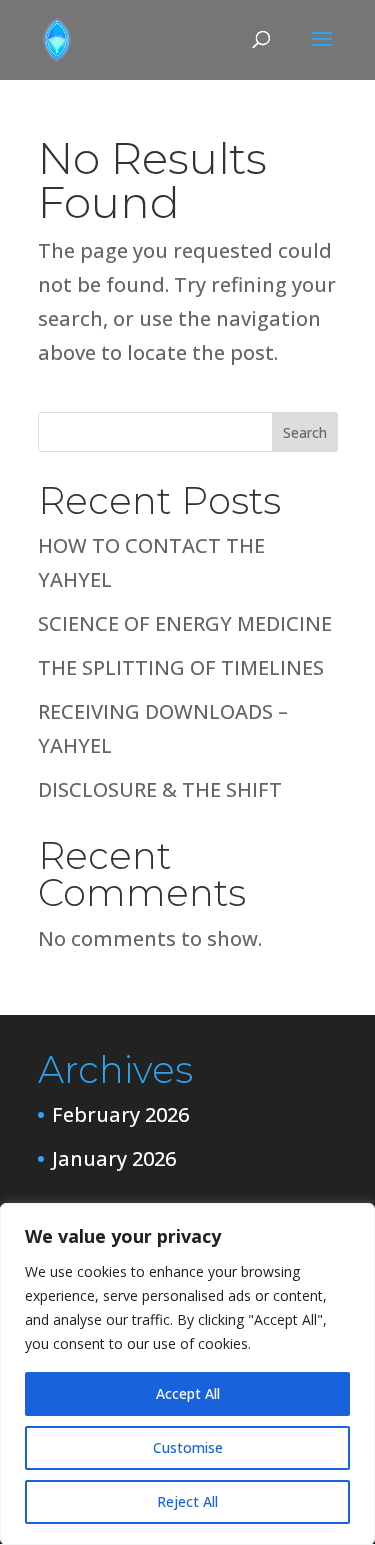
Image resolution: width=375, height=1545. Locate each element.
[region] (187, 1374)
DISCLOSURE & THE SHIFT (160, 789)
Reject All (187, 1501)
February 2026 (120, 1114)
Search (305, 432)
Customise (188, 1447)
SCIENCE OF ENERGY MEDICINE (185, 623)
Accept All (188, 1393)
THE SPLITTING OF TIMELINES (181, 667)
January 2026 (114, 1158)
